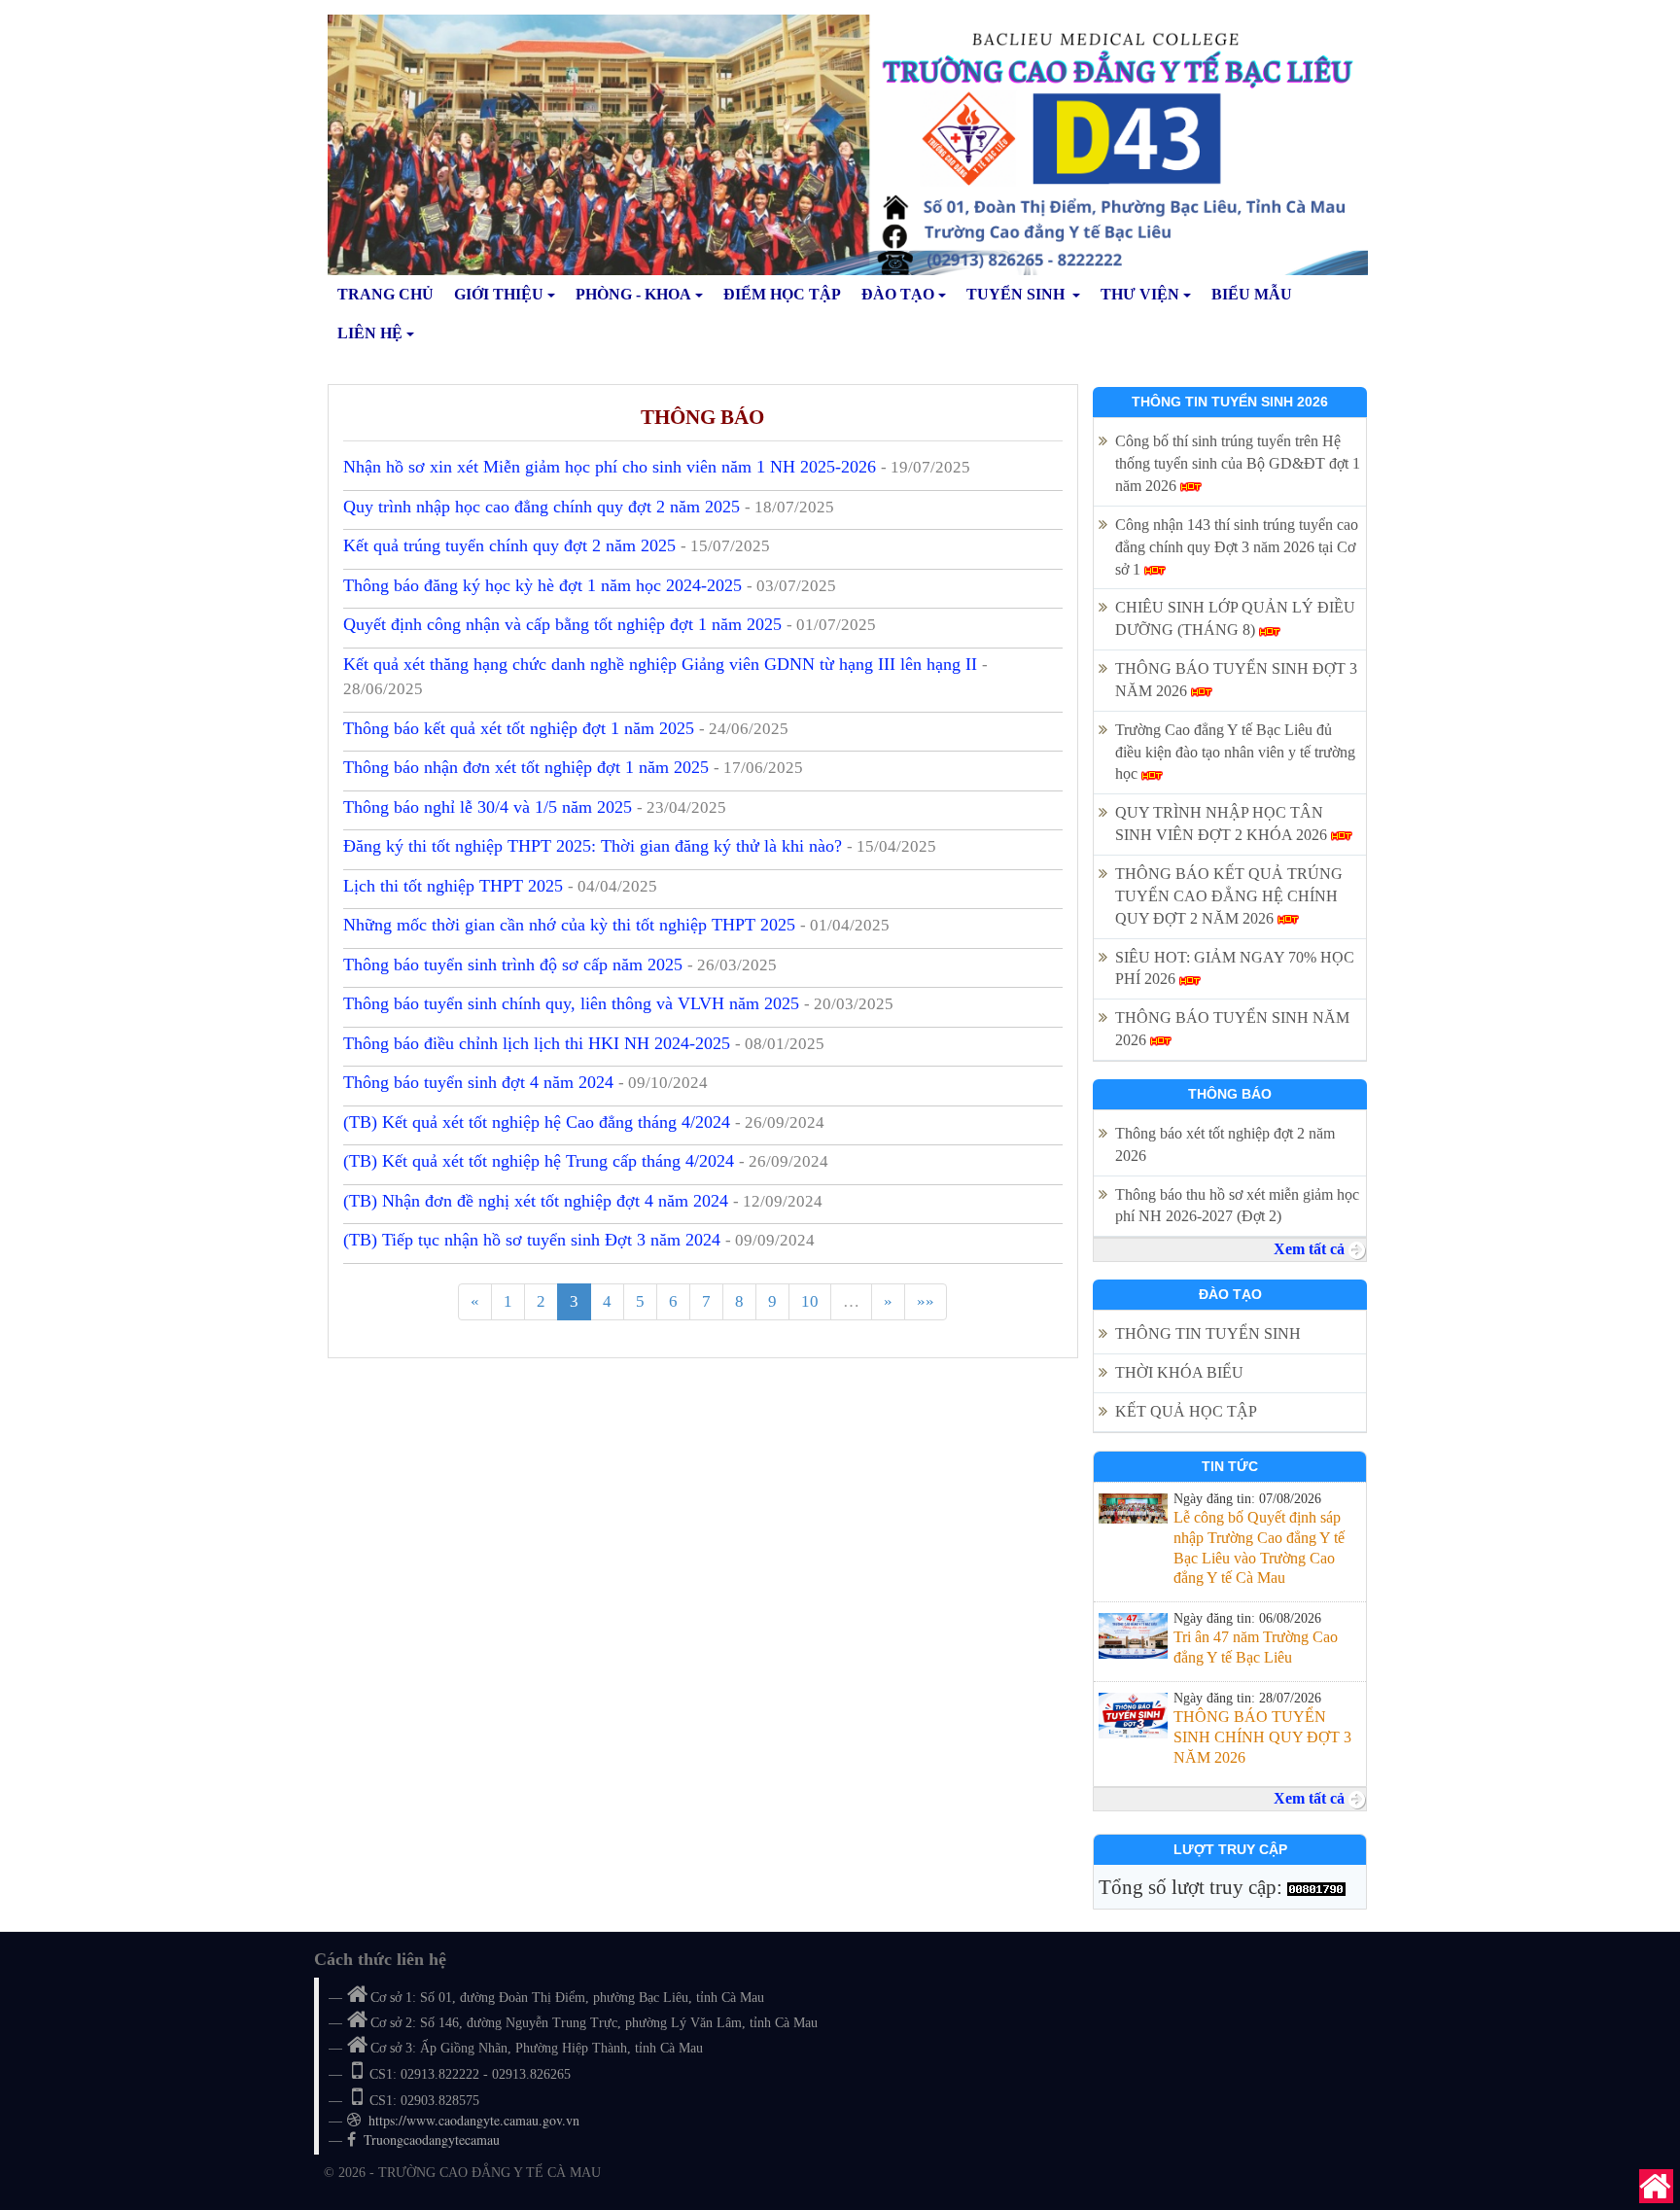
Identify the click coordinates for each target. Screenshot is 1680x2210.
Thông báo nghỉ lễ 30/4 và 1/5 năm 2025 (535, 807)
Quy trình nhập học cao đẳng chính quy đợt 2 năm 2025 (589, 507)
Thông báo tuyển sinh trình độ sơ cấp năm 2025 (560, 965)
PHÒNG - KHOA (633, 294)
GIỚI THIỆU (499, 294)
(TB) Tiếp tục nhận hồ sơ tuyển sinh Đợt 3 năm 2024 (579, 1240)
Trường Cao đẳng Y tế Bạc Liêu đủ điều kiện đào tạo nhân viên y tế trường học (1235, 752)
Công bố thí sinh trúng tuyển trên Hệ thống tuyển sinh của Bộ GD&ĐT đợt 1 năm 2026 (1238, 463)
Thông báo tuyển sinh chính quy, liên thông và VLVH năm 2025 (618, 1003)
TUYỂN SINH (1017, 294)
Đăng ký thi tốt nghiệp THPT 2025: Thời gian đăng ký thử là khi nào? (640, 846)
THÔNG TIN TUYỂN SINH (1208, 1333)
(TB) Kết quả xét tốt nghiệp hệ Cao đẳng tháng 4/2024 (584, 1122)
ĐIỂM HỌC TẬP (782, 294)
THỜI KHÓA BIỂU (1179, 1372)
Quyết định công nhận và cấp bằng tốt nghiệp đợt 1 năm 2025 (610, 624)
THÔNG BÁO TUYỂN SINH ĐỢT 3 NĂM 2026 (1236, 680)
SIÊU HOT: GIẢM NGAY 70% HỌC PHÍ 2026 (1235, 968)
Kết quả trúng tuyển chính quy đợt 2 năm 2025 (557, 545)
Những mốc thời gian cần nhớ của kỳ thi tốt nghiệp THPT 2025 (616, 925)
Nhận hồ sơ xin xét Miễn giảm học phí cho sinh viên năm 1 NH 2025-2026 (657, 467)
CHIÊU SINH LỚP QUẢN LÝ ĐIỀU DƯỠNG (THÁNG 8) (1235, 618)
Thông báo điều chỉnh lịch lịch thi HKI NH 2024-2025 (584, 1043)
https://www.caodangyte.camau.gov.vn (474, 2120)
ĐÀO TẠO (898, 294)
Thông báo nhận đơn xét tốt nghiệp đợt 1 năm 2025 (573, 767)
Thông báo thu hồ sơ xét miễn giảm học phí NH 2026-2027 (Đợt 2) (1237, 1206)
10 (810, 1301)
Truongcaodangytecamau (432, 2140)
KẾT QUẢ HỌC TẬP (1188, 1411)
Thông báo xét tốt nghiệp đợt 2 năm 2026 (1225, 1144)
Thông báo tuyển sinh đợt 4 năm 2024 (525, 1082)
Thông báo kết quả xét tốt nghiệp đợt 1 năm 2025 (566, 728)
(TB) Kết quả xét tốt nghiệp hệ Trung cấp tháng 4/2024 (586, 1161)
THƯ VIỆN (1140, 294)
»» (926, 1301)
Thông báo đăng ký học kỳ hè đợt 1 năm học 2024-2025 (590, 585)
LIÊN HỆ (370, 333)
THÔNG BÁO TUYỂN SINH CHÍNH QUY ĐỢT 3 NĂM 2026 (1262, 1737)
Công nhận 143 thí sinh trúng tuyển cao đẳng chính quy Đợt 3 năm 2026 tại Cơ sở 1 (1237, 547)
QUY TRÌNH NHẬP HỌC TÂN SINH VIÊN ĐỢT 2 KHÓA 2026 (1223, 824)
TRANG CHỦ (385, 294)
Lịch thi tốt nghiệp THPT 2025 (500, 886)
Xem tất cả (1311, 1249)
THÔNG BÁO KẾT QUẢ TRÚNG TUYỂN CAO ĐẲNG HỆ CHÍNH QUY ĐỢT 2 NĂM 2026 (1229, 896)
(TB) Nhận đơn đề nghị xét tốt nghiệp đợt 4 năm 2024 (583, 1201)
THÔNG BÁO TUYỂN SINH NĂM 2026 (1232, 1029)
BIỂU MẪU (1252, 294)
